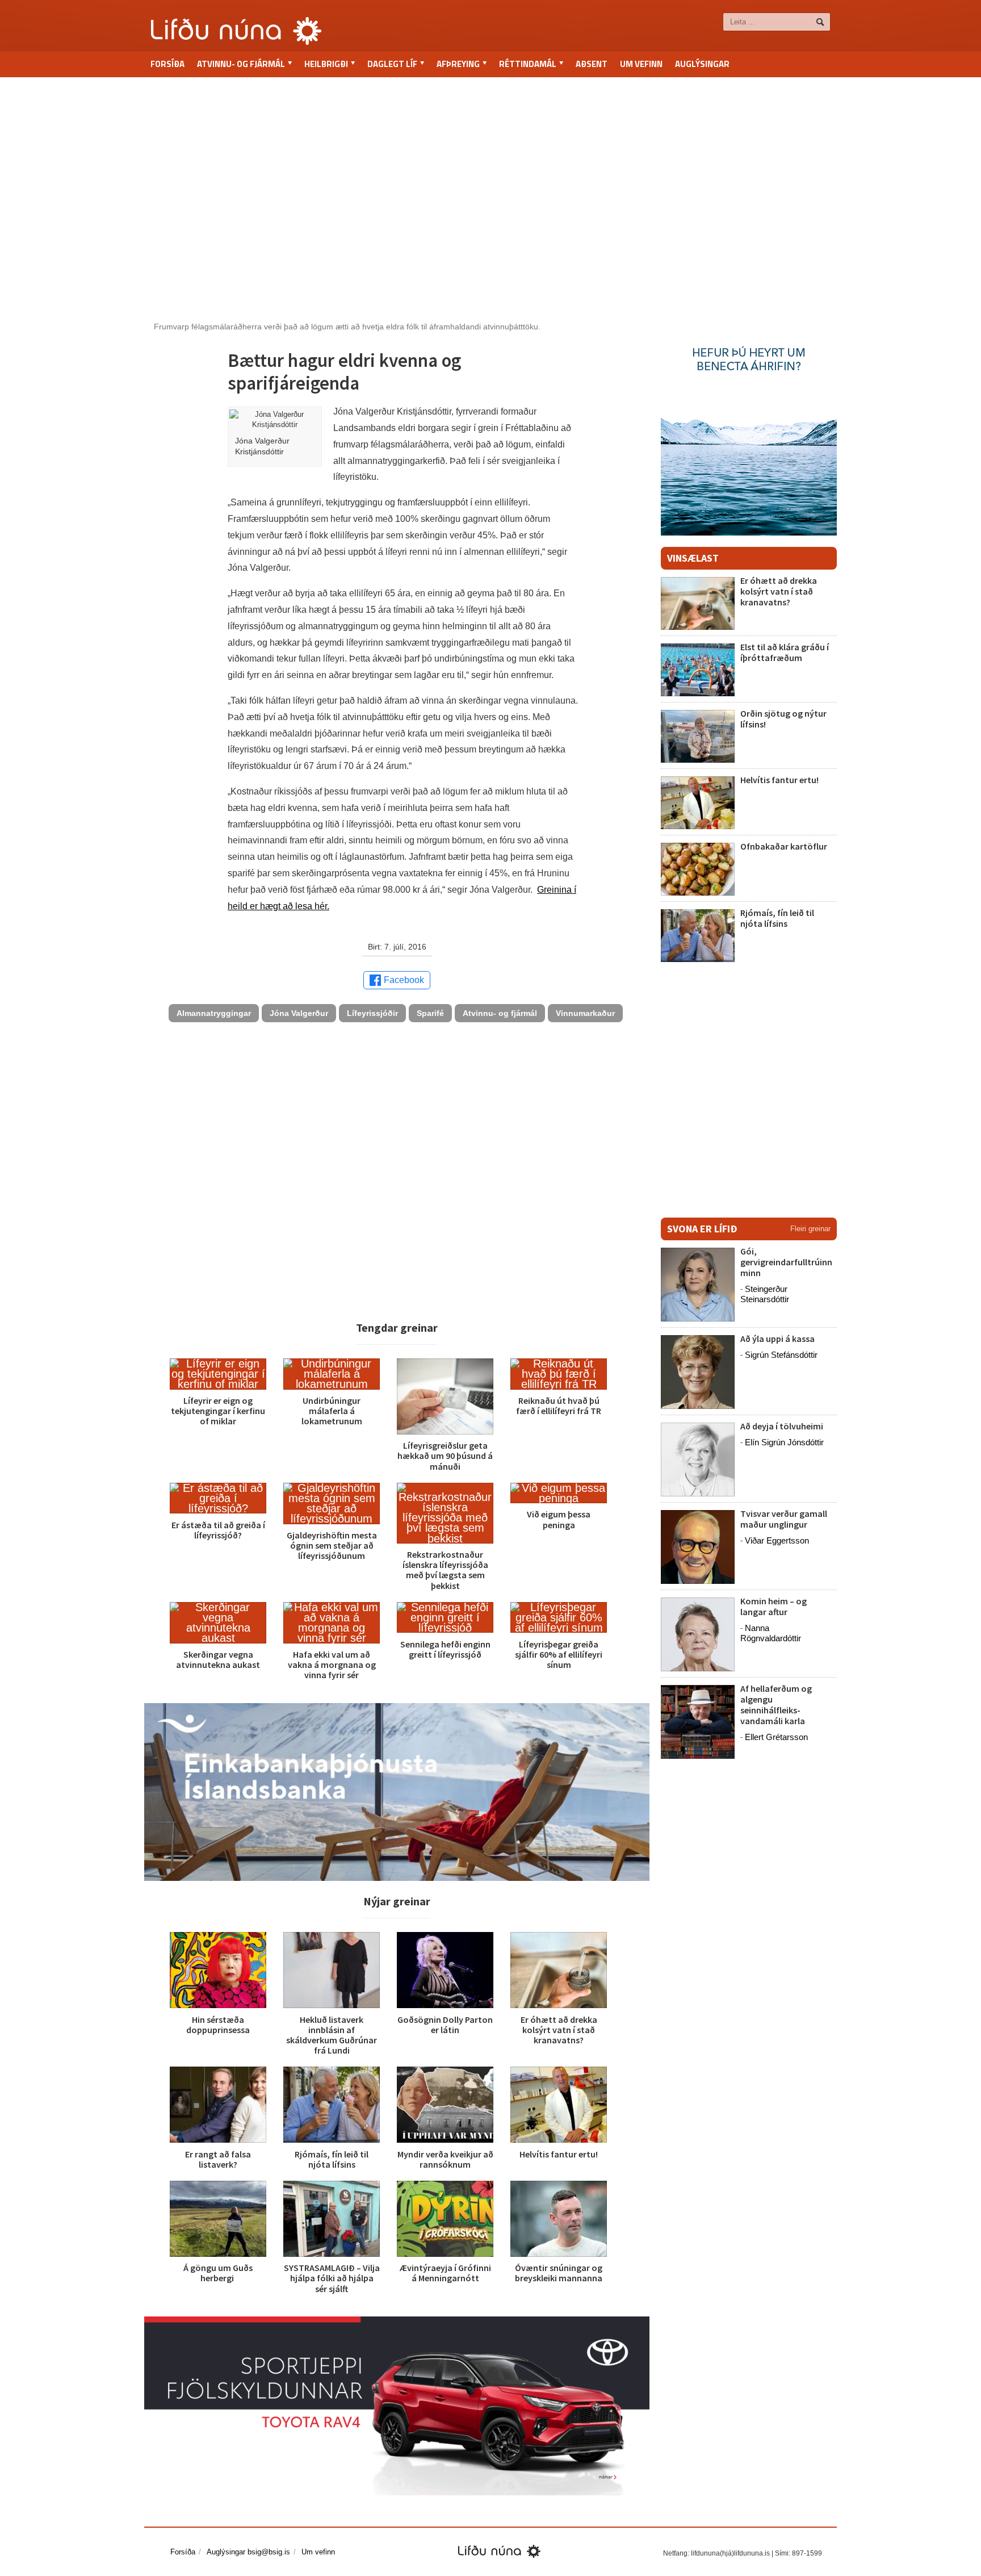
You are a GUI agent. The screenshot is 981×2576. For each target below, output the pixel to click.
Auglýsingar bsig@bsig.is (248, 2552)
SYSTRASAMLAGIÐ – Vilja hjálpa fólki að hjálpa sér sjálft (332, 2278)
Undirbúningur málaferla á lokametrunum (332, 1411)
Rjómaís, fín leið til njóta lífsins (332, 2159)
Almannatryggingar (214, 1013)
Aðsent (592, 64)
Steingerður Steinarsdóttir (765, 1294)
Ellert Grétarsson (776, 1737)
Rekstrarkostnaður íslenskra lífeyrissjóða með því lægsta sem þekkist (445, 1570)
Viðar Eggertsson (777, 1540)
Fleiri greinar (810, 1229)
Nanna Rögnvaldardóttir (771, 1633)
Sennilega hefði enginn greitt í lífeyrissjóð (445, 1649)
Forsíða (167, 64)
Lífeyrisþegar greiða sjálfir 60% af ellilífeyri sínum (559, 1654)
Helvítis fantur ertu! (559, 2154)
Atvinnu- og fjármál (500, 1013)
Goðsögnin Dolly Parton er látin (445, 2025)
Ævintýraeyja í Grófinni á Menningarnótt (445, 2273)
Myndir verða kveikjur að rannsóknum (445, 2159)
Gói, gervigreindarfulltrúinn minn (786, 1262)
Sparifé (430, 1013)
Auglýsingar (702, 64)
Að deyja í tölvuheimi (783, 1426)
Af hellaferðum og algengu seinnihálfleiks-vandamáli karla (776, 1705)
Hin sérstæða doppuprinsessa (218, 2025)
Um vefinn (641, 64)
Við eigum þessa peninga (559, 1519)
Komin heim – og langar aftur (774, 1606)
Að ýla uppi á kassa (777, 1339)
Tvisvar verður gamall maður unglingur (784, 1519)
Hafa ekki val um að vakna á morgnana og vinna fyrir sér (332, 1665)
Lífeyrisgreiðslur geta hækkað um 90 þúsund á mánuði (445, 1456)
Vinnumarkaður (585, 1013)
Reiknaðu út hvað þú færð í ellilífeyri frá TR (559, 1406)
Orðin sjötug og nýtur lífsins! (783, 719)
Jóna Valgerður (299, 1013)
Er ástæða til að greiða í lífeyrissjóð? (218, 1530)
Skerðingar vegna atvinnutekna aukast (218, 1659)
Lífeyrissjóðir (372, 1013)
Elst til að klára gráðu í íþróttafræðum (785, 652)
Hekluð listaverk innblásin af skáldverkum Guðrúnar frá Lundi (332, 2035)
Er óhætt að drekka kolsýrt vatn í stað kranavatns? (559, 2030)
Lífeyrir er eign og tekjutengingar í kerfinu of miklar (218, 1411)
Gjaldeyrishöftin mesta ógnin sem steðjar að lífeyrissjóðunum (332, 1545)
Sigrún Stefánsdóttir (781, 1355)
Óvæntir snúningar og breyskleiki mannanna (559, 2273)
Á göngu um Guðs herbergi (218, 2273)
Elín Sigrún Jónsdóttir (784, 1442)
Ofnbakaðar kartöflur (784, 846)
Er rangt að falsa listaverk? (218, 2159)
